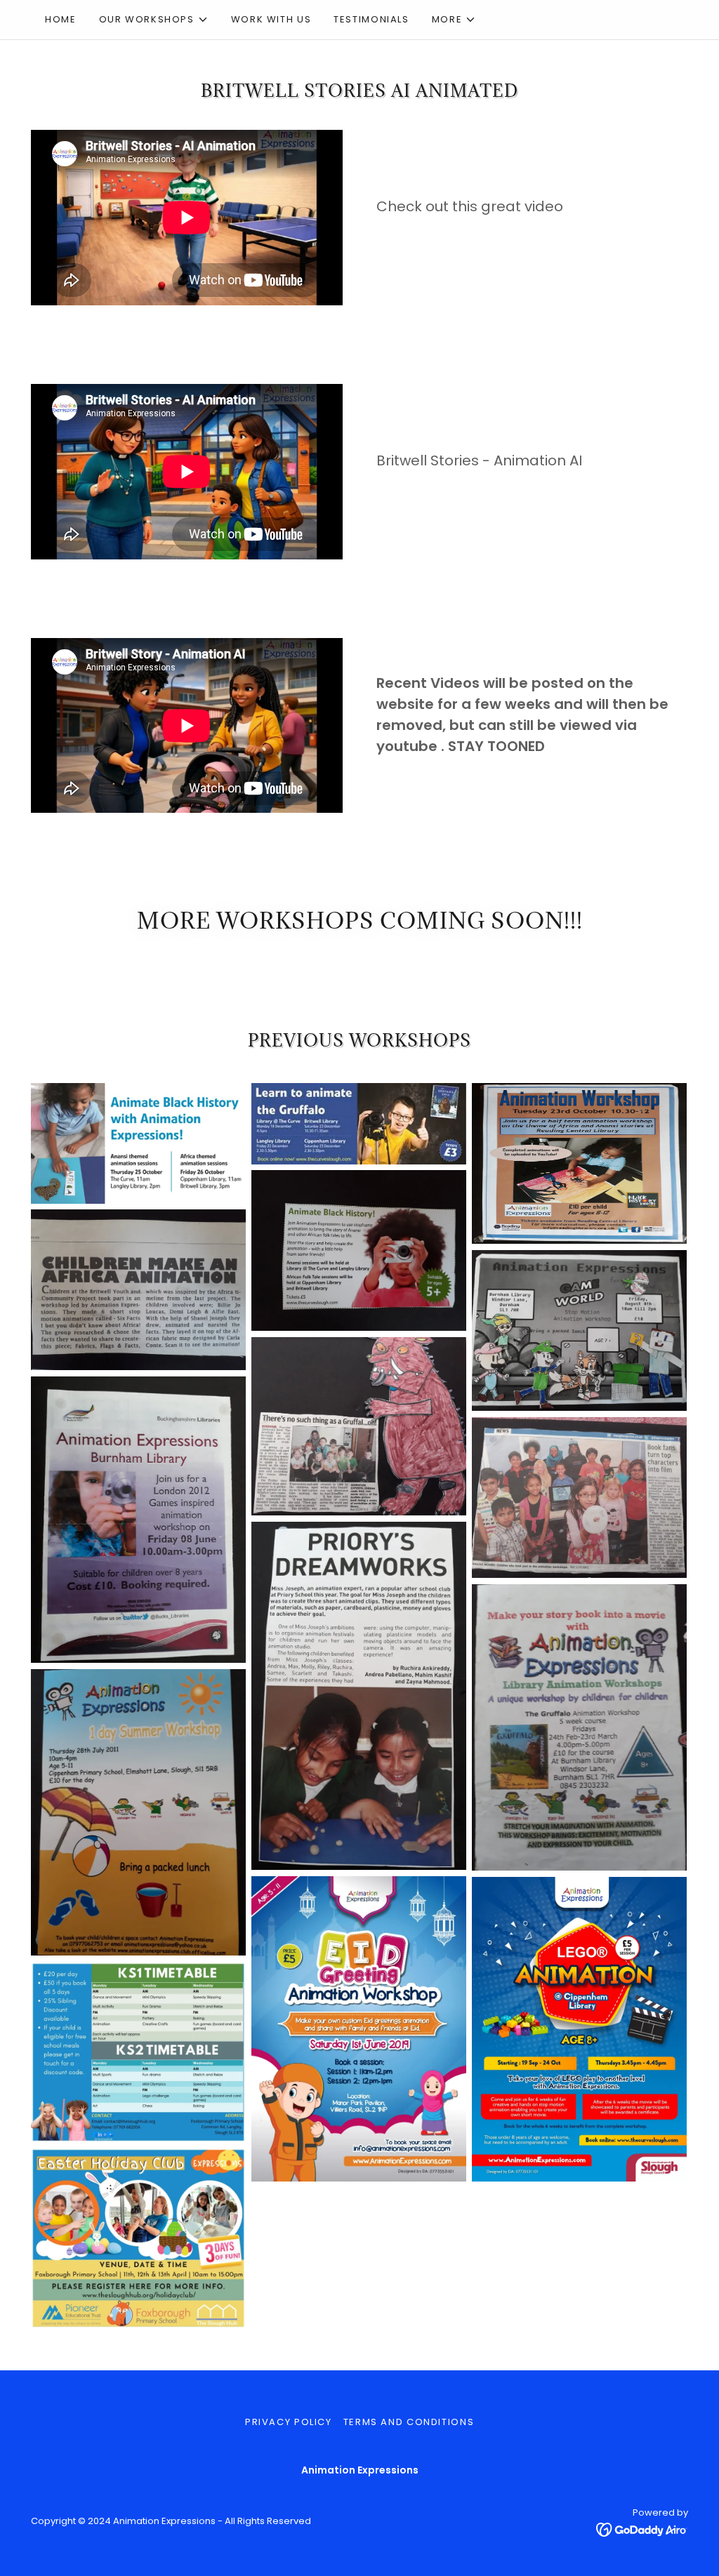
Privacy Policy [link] (289, 2422)
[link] (642, 2529)
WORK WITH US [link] (271, 19)
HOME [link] (61, 19)
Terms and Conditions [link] (409, 2422)
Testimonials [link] (371, 19)
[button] (154, 20)
